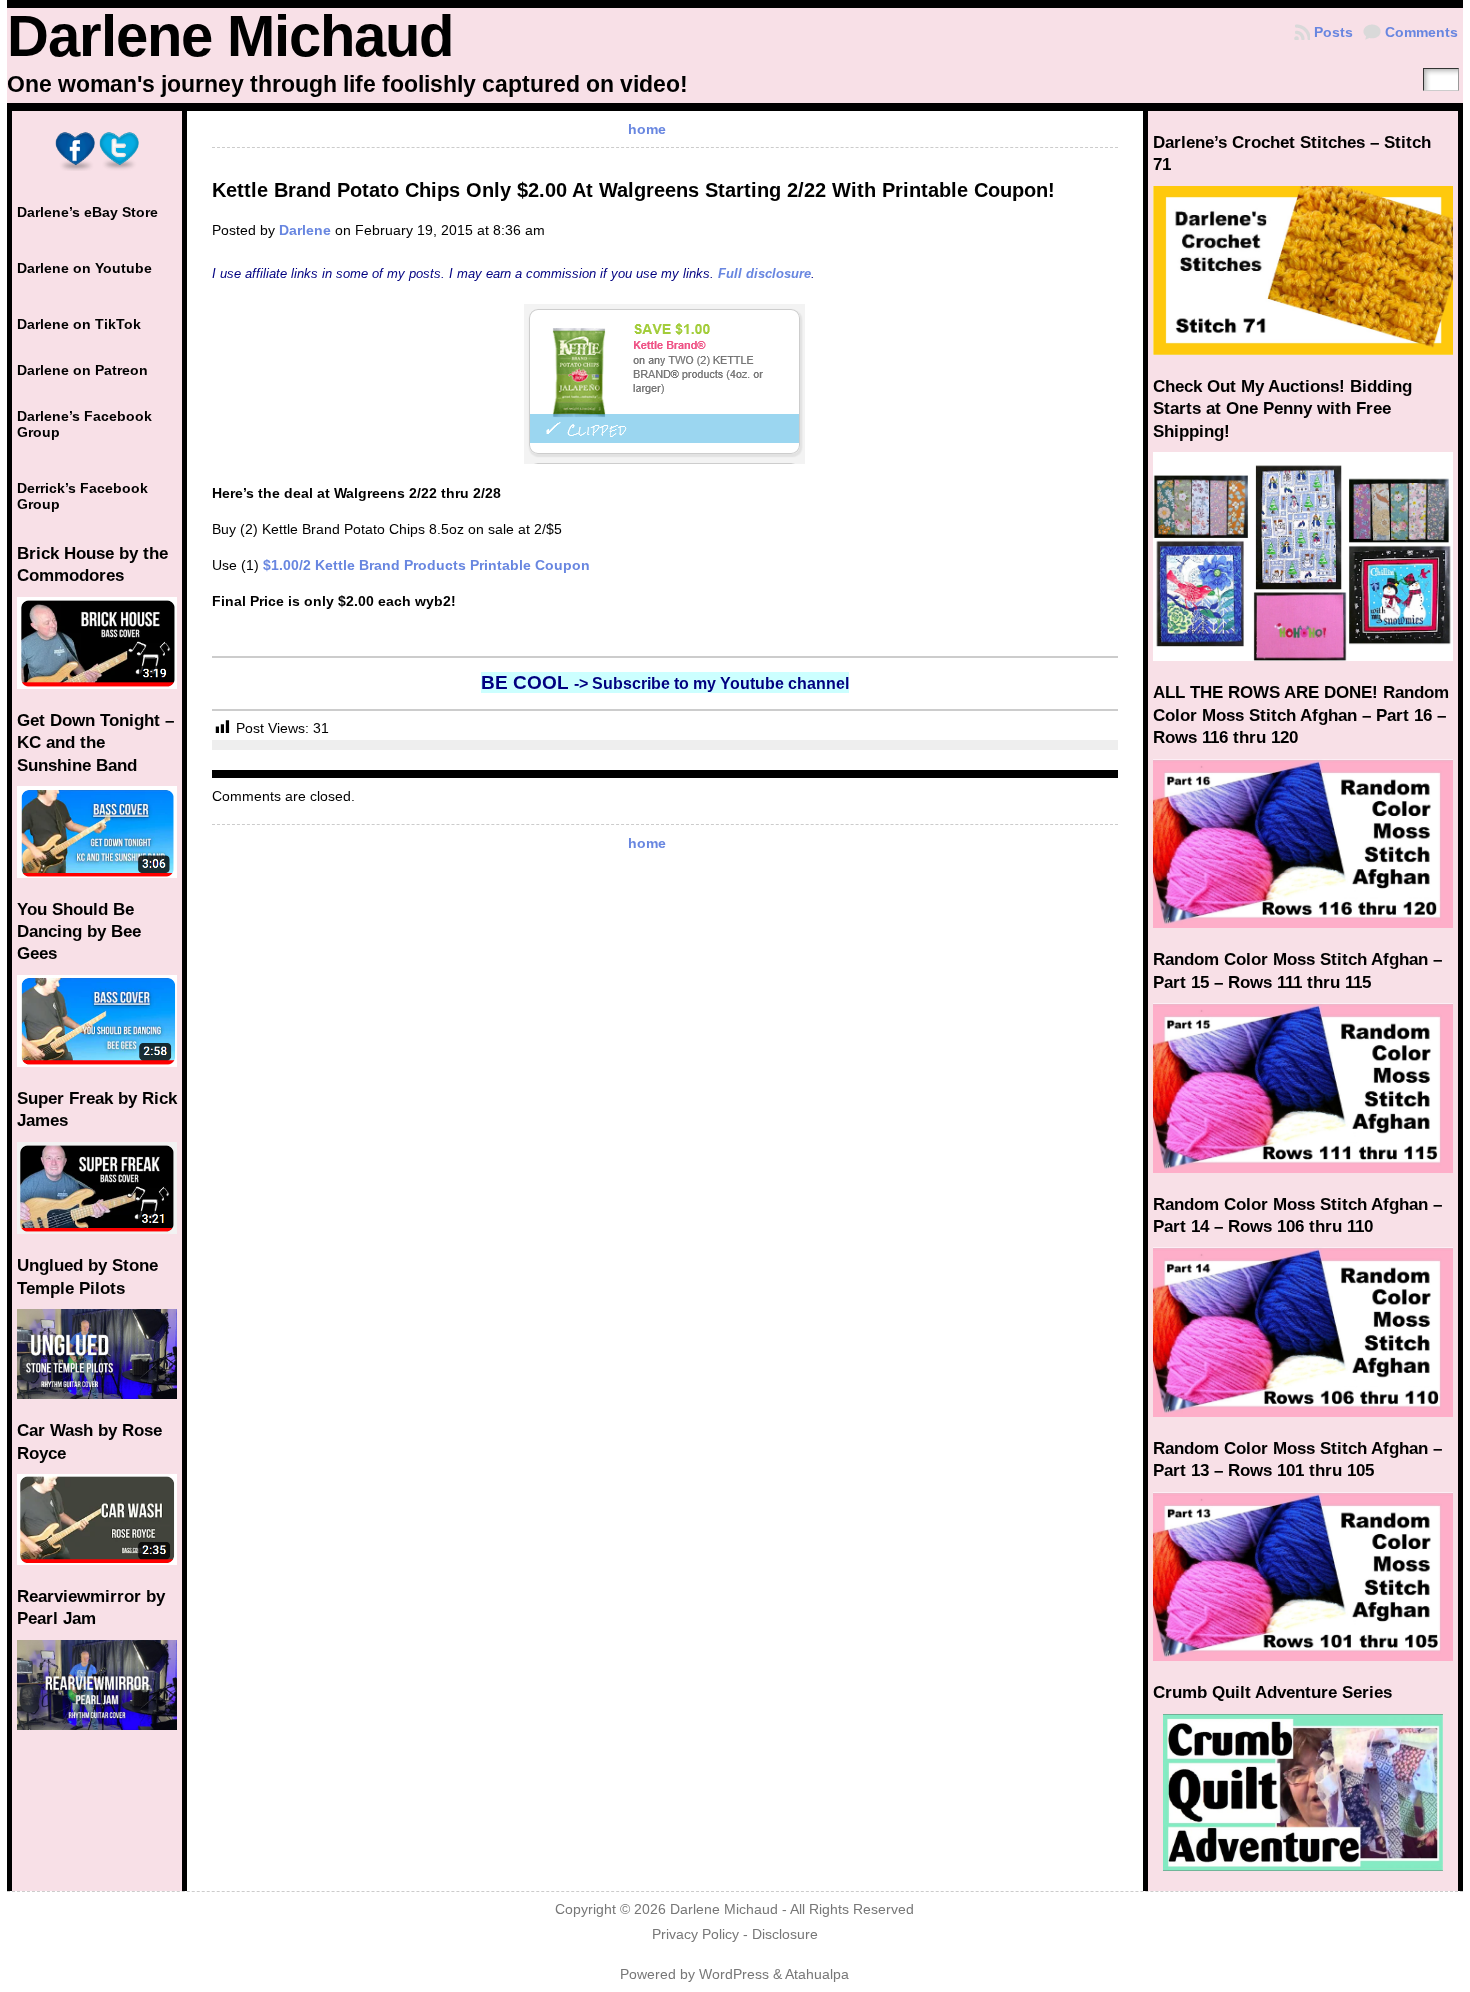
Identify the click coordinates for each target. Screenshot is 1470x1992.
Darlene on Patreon (82, 370)
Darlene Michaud (230, 36)
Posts (1333, 32)
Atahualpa (817, 1974)
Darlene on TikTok (79, 324)
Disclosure (785, 1934)
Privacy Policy (695, 1934)
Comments (1421, 32)
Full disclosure (764, 273)
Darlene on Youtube (84, 268)
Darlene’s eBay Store (87, 212)
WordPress (734, 1974)
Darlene (305, 230)
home (647, 129)
